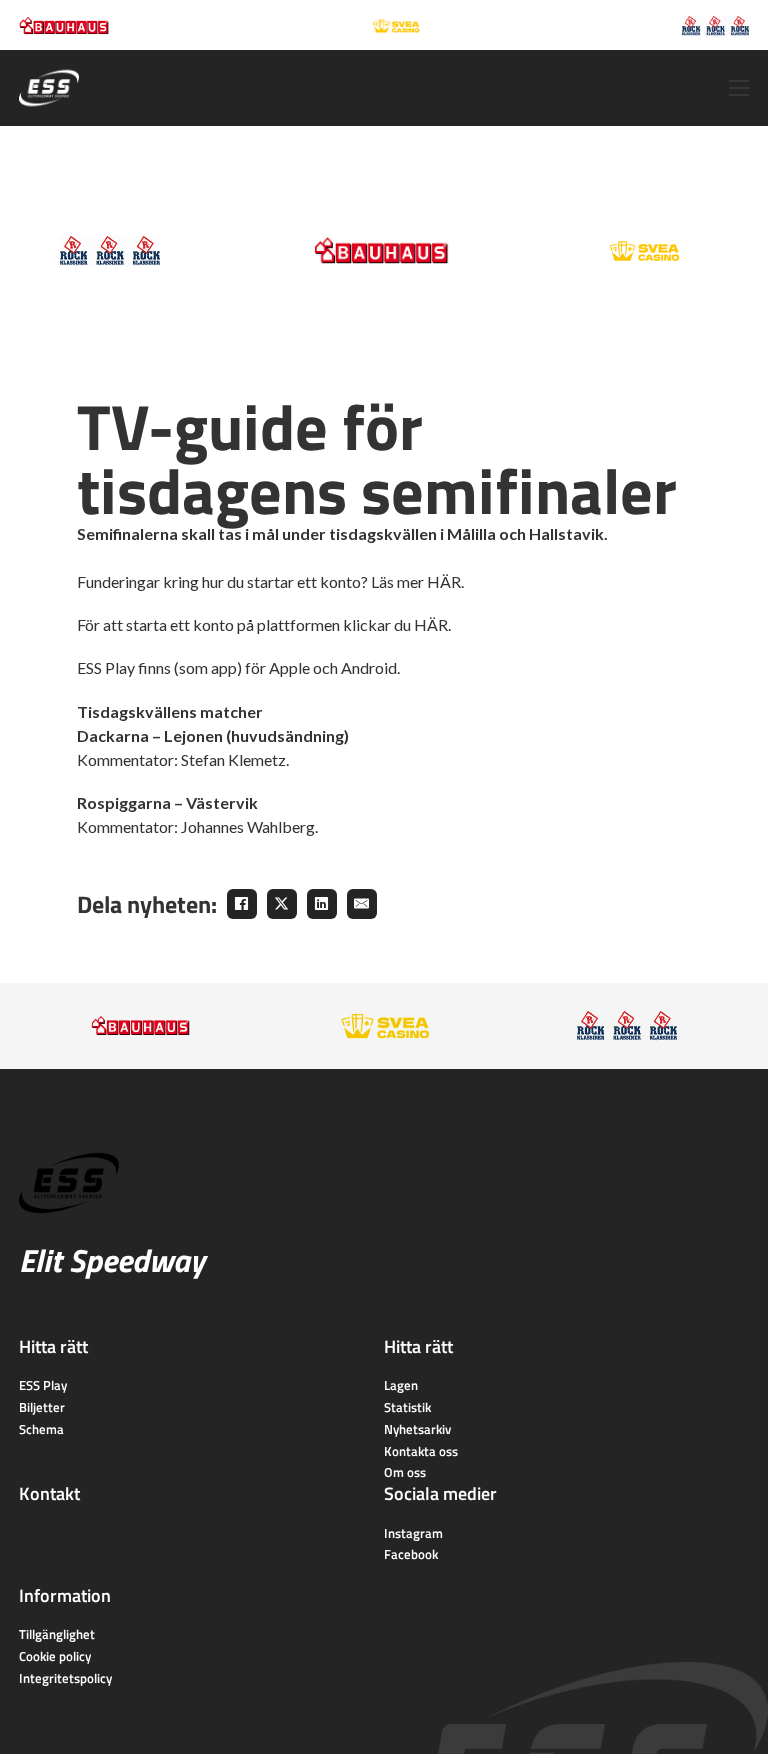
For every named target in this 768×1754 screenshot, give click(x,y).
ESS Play (43, 1385)
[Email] (362, 904)
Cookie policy (55, 1656)
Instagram (413, 1533)
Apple (289, 667)
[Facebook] (242, 904)
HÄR (444, 581)
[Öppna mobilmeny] (739, 88)
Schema (41, 1429)
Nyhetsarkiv (417, 1429)
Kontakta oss (421, 1451)
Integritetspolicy (65, 1678)
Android (369, 667)
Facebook (411, 1554)
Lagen (401, 1385)
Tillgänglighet (57, 1634)
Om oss (405, 1472)
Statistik (407, 1407)
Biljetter (42, 1407)
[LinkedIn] (322, 904)
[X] (282, 904)
